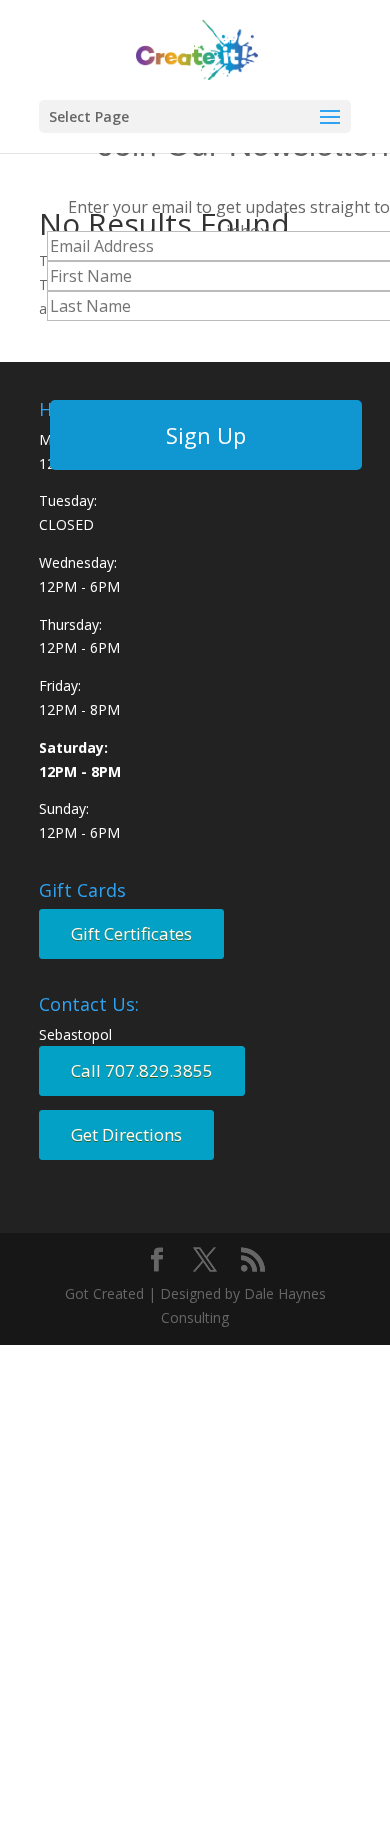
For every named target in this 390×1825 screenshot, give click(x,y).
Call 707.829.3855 (142, 1070)
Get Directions (126, 1134)
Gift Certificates (131, 933)
